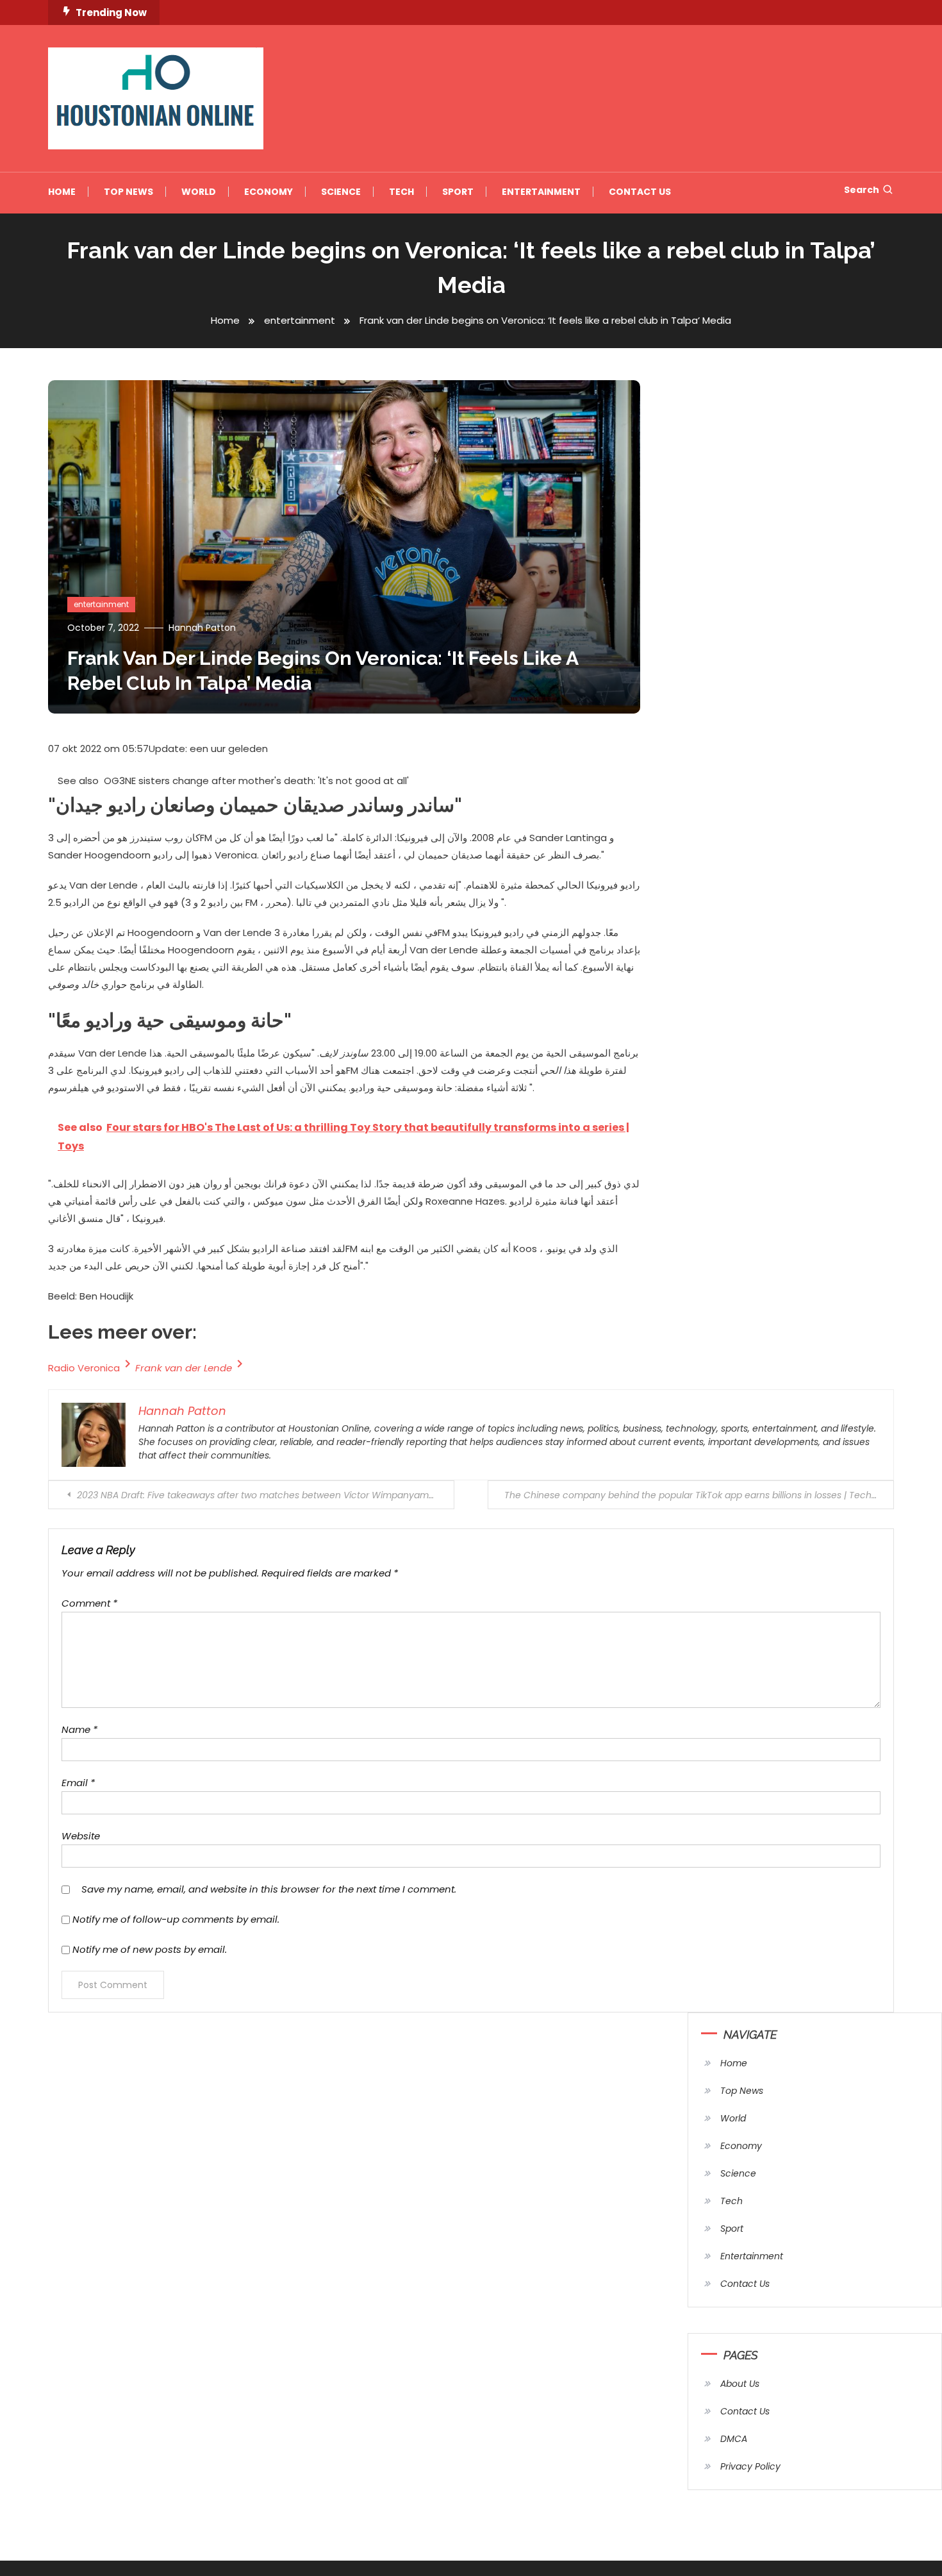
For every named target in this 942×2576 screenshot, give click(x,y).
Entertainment (541, 192)
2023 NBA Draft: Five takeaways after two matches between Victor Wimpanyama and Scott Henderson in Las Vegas (266, 1495)
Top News (128, 192)
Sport (458, 192)
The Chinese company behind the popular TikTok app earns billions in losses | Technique (699, 1495)
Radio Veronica (84, 1368)
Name (79, 1729)
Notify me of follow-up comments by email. (176, 1919)
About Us (740, 2384)
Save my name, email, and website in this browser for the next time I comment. (269, 1889)
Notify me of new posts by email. (150, 1949)
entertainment (101, 604)
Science (341, 192)
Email (78, 1783)
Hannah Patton (202, 628)
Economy (269, 192)
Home (62, 192)
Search (862, 190)
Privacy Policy (750, 2466)
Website (81, 1836)
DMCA (734, 2439)
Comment (89, 1603)
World (199, 192)
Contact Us (640, 192)
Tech (401, 192)
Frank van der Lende (184, 1368)
